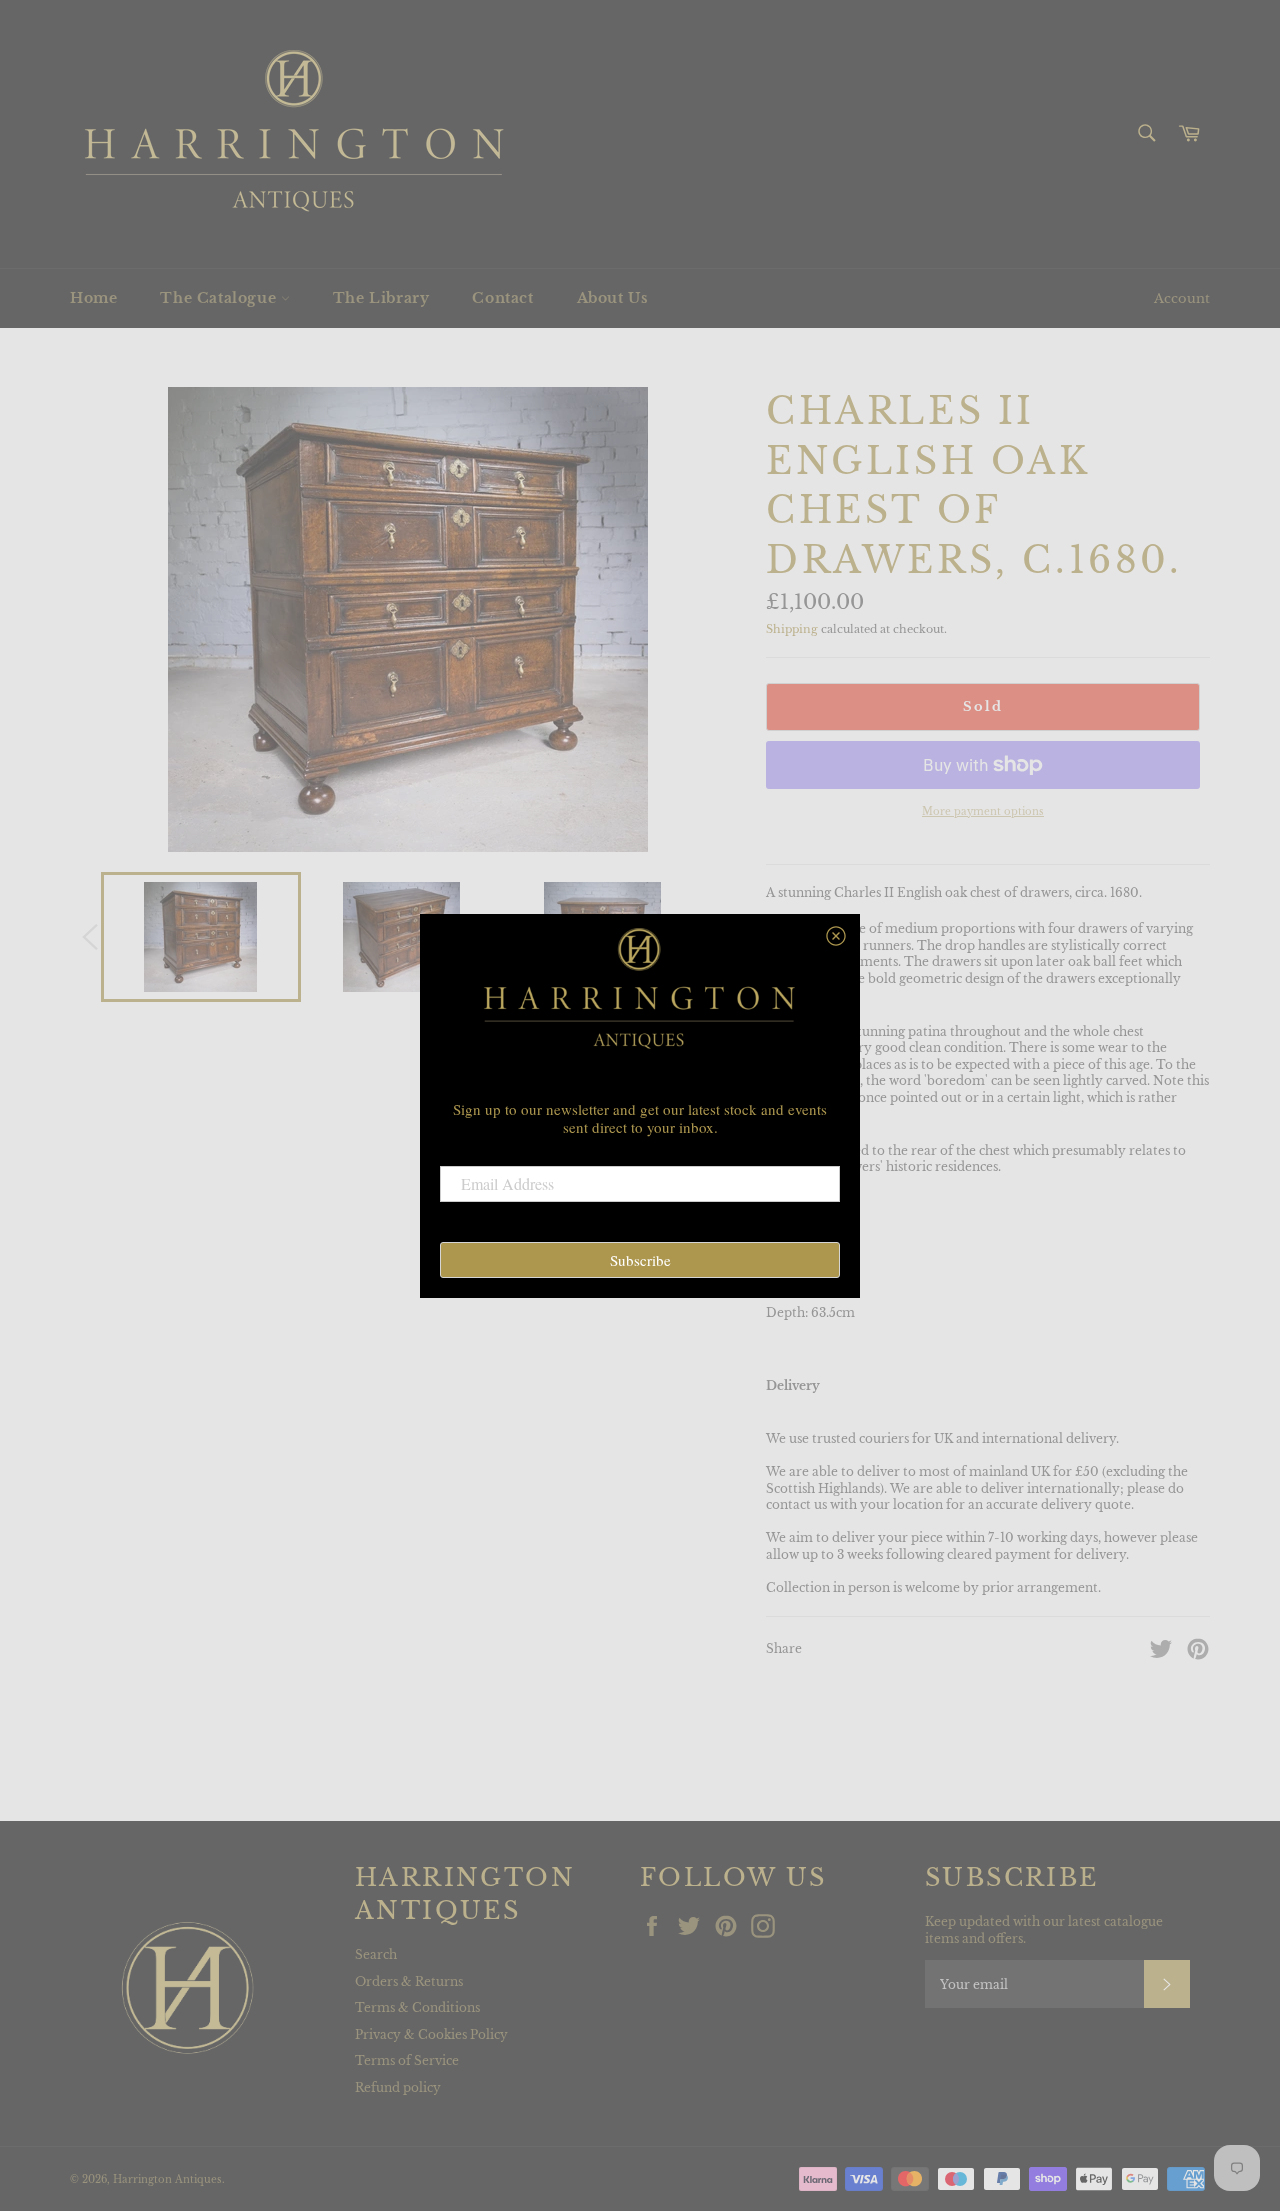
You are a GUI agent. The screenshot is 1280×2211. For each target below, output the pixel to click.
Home (93, 298)
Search (376, 1954)
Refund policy (398, 2087)
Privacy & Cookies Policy (431, 2034)
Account (1182, 298)
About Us (613, 298)
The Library (381, 298)
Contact (502, 298)
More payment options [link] (983, 811)
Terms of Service (407, 2060)
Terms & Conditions (417, 2007)
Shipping (792, 629)
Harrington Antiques (167, 2180)
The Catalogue (220, 298)
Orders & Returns (409, 1981)
